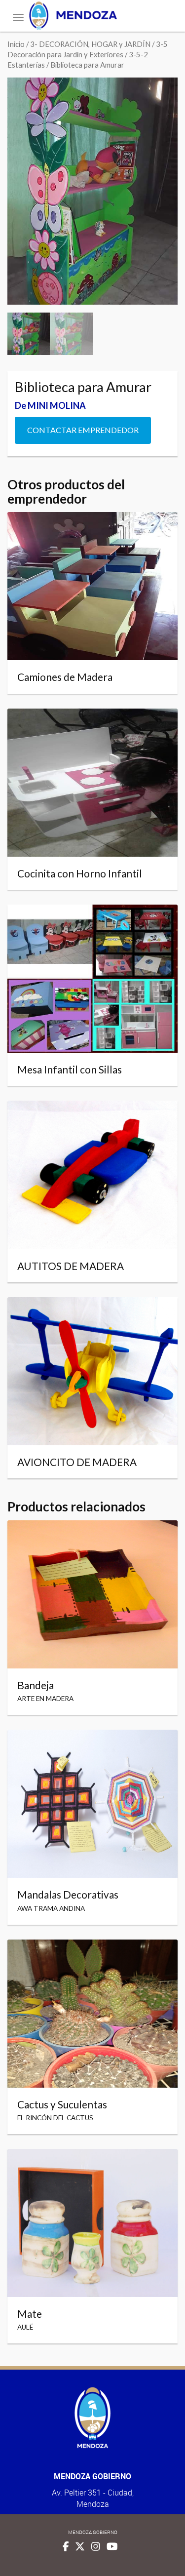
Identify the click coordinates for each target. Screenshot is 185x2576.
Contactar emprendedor (83, 430)
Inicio (16, 44)
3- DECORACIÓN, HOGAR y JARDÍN (90, 44)
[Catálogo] (92, 16)
